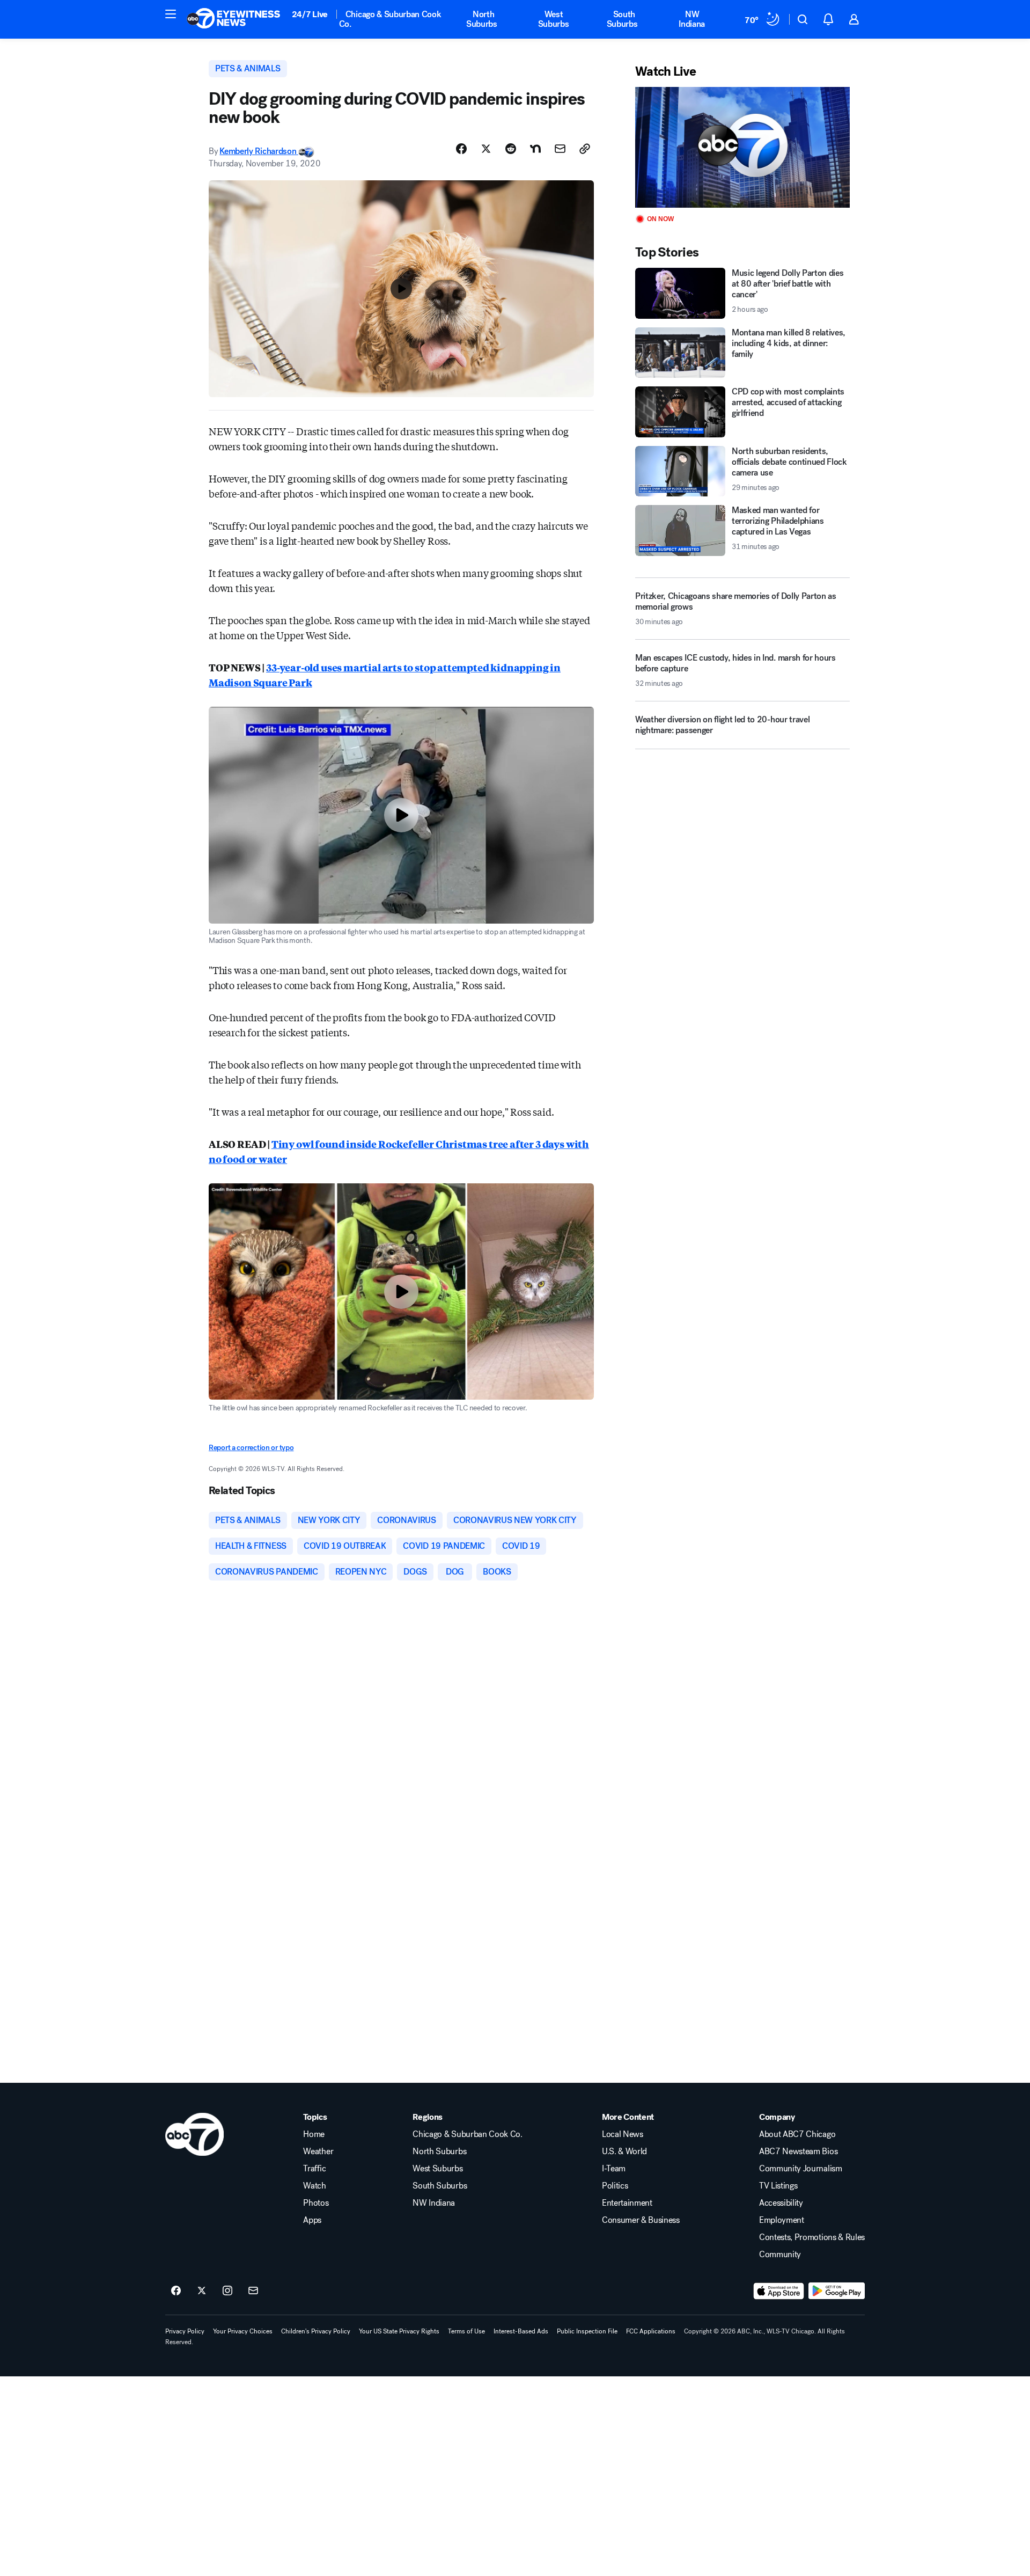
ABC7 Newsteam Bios (798, 2151)
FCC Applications (651, 2331)
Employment (782, 2220)
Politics (615, 2186)
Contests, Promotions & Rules (812, 2237)
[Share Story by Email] (560, 149)
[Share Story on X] (486, 149)
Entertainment (627, 2203)
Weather (318, 2151)
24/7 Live (310, 14)
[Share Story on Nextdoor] (535, 149)
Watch (314, 2186)
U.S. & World (624, 2151)
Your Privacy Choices (243, 2331)
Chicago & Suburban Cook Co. (390, 19)
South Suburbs (622, 19)
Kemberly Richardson (259, 151)
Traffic (314, 2169)
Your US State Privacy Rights (399, 2331)
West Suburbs (554, 19)
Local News (623, 2134)
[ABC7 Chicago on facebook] (176, 2291)
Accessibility (781, 2203)
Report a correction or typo (251, 1448)
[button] (171, 14)
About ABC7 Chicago (797, 2134)
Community (780, 2255)
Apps (312, 2220)
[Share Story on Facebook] (461, 149)
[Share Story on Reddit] (511, 149)
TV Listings (778, 2186)
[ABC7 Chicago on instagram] (227, 2291)
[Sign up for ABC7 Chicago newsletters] (253, 2291)
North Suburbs (482, 19)
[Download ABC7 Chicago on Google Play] (837, 2291)
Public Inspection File (587, 2331)
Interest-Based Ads (521, 2331)
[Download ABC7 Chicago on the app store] (779, 2291)
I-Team (614, 2169)
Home (314, 2134)
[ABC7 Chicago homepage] (234, 19)
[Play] (742, 147)
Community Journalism (801, 2169)
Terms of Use (466, 2331)
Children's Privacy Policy (316, 2331)
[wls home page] (194, 2134)
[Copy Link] (585, 149)
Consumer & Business (641, 2220)
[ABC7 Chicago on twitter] (202, 2291)
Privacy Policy (185, 2331)
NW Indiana (692, 19)
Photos (316, 2203)
